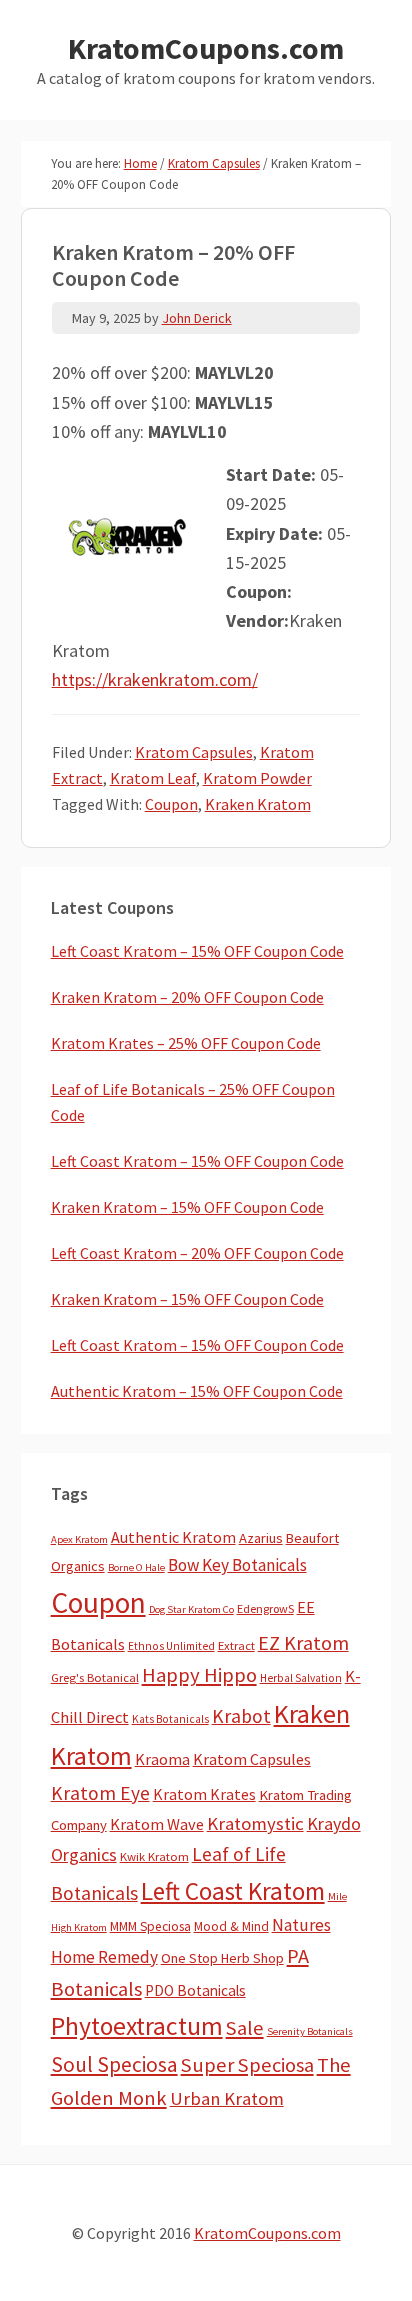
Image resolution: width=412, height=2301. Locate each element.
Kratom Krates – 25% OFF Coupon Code (186, 1043)
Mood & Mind (231, 1926)
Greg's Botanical (95, 1677)
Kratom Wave (157, 1824)
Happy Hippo (199, 1675)
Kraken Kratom (258, 804)
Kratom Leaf (153, 778)
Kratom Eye (100, 1793)
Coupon (171, 804)
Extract (236, 1645)
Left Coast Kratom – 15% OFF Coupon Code (197, 951)
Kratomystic (255, 1823)
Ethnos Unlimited (171, 1646)
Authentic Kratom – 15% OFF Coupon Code (197, 1391)
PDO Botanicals (195, 1990)
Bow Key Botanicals (237, 1565)
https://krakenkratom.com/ (155, 679)
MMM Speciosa (150, 1926)
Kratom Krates (204, 1794)
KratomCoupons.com (206, 48)
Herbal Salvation (301, 1678)
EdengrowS (265, 1608)
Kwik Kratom (154, 1856)
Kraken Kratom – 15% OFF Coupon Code (187, 1207)
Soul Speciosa (114, 2064)
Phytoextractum (137, 2026)
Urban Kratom (227, 2098)
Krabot (241, 1716)
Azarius (261, 1538)
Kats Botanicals (170, 1719)
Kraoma (162, 1759)
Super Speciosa (247, 2065)
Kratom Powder (257, 778)
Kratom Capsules (194, 752)
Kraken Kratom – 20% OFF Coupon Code (187, 997)
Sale (245, 2028)
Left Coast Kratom (233, 1891)
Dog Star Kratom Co (191, 1609)
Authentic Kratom (173, 1537)
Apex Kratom (79, 1539)
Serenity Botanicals (310, 2031)
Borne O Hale (136, 1567)
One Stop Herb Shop (222, 1958)
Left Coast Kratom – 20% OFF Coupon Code (197, 1253)
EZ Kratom (303, 1642)
